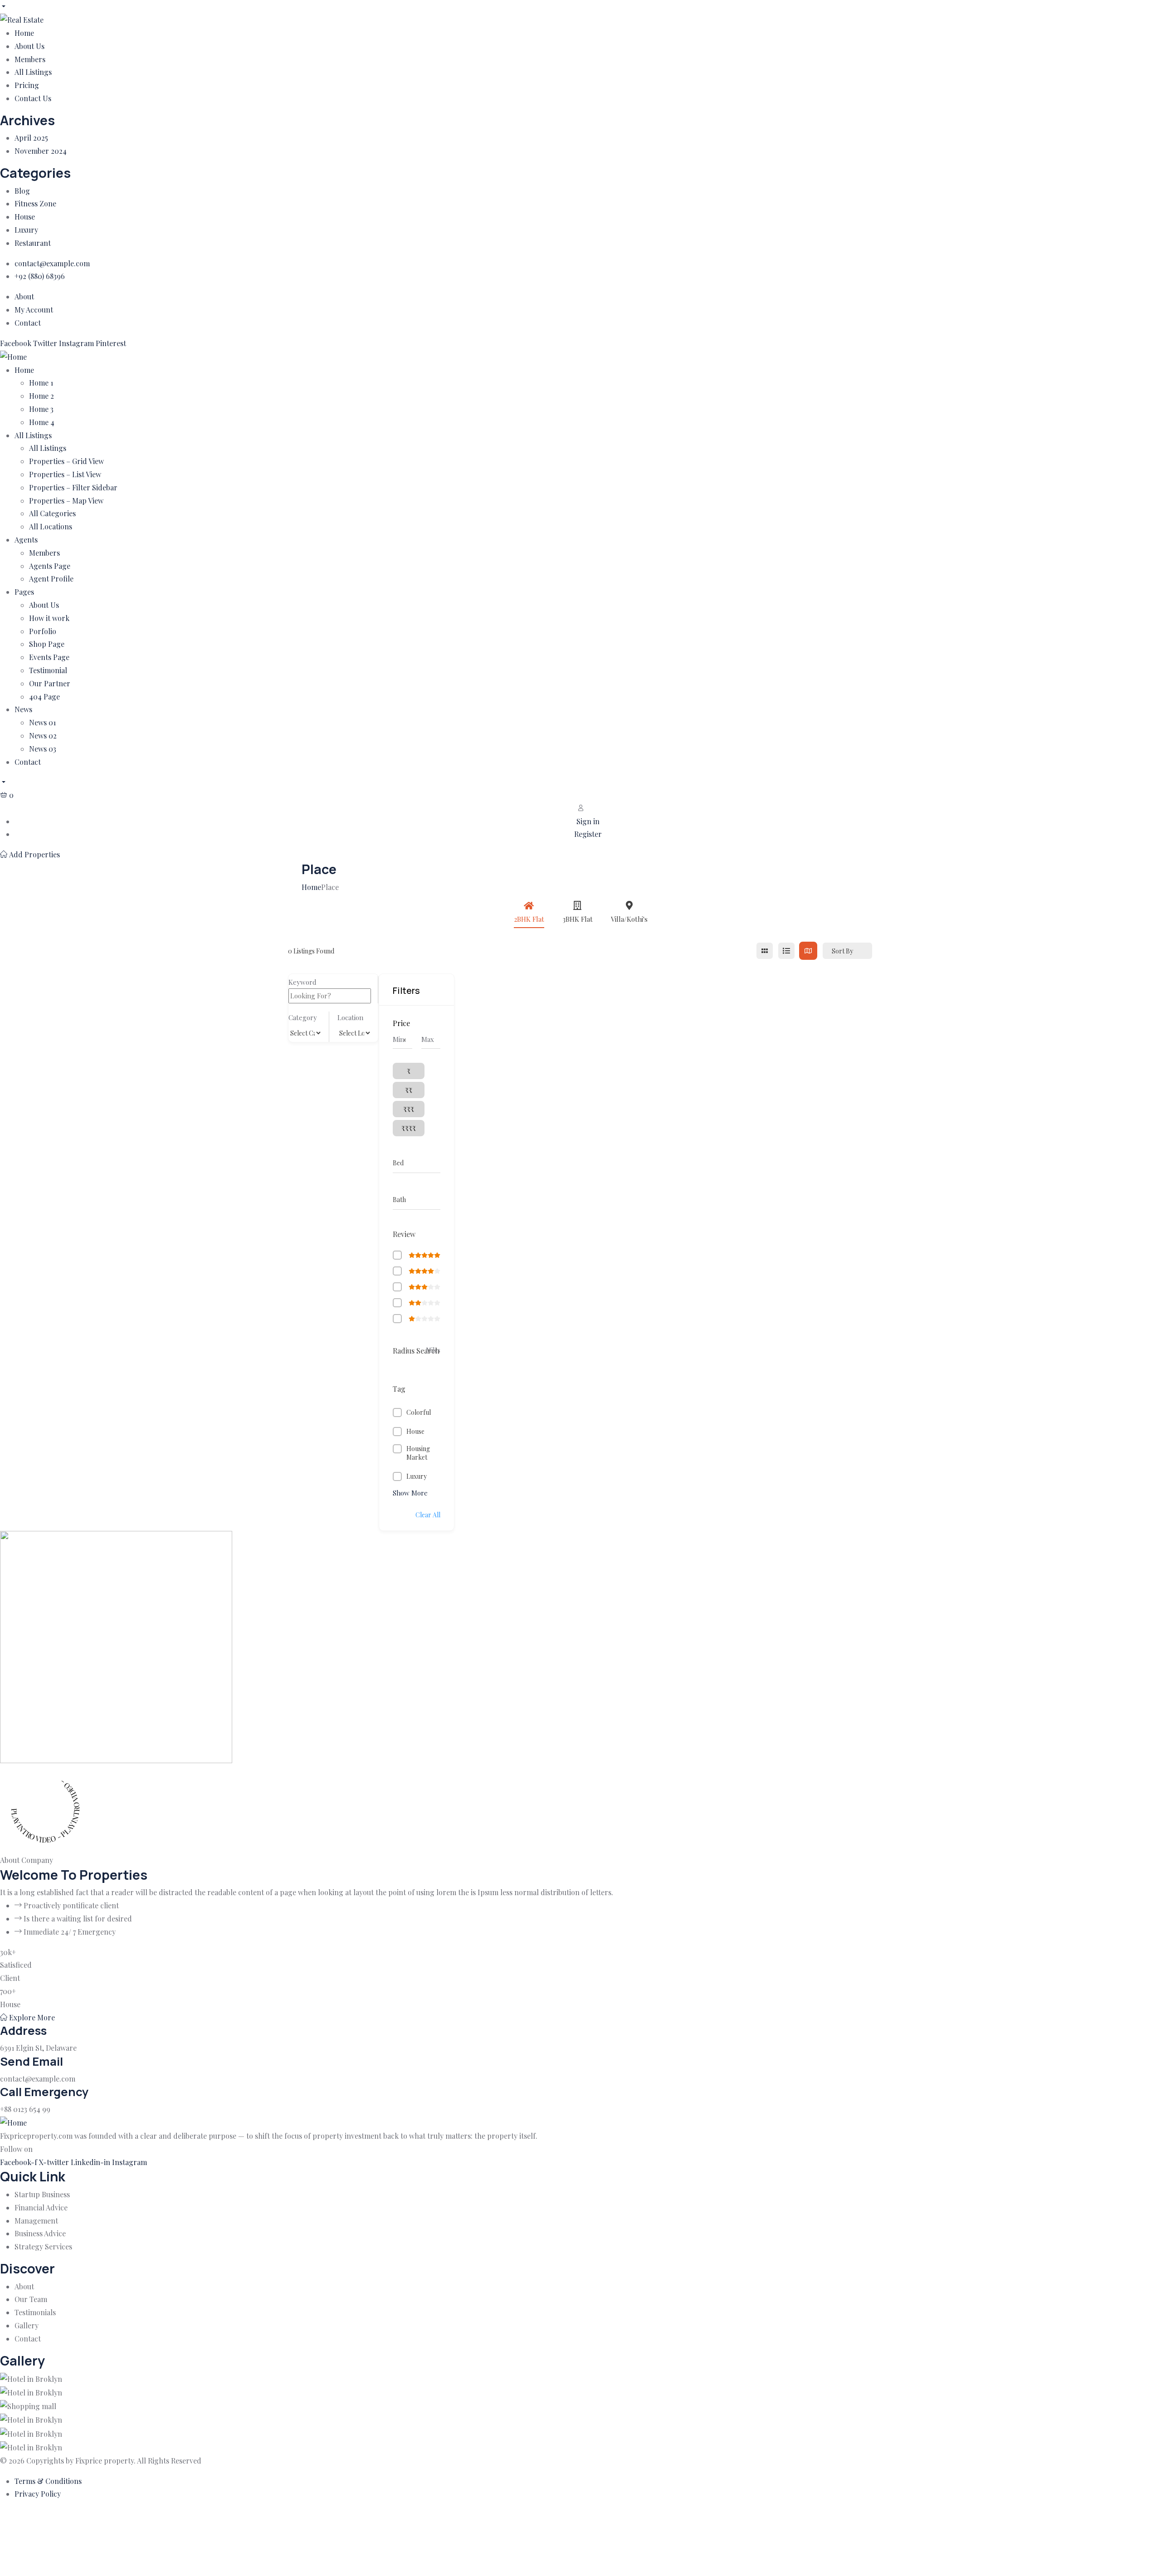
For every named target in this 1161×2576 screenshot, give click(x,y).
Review (404, 1234)
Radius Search (416, 1351)
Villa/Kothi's (629, 919)
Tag (399, 1389)
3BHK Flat (578, 919)
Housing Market (418, 1453)
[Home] (13, 356)
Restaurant (33, 243)
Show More (410, 1493)
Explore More (31, 2017)
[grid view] (765, 951)
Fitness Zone (35, 203)
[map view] (808, 951)
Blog (22, 191)
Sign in (588, 821)
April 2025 (31, 138)
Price (401, 1023)
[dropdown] (3, 6)
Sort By (842, 951)
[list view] (786, 951)
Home (311, 887)
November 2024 (41, 151)
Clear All (428, 1515)
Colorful (419, 1412)
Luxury (26, 230)
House (25, 217)
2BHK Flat (529, 919)
